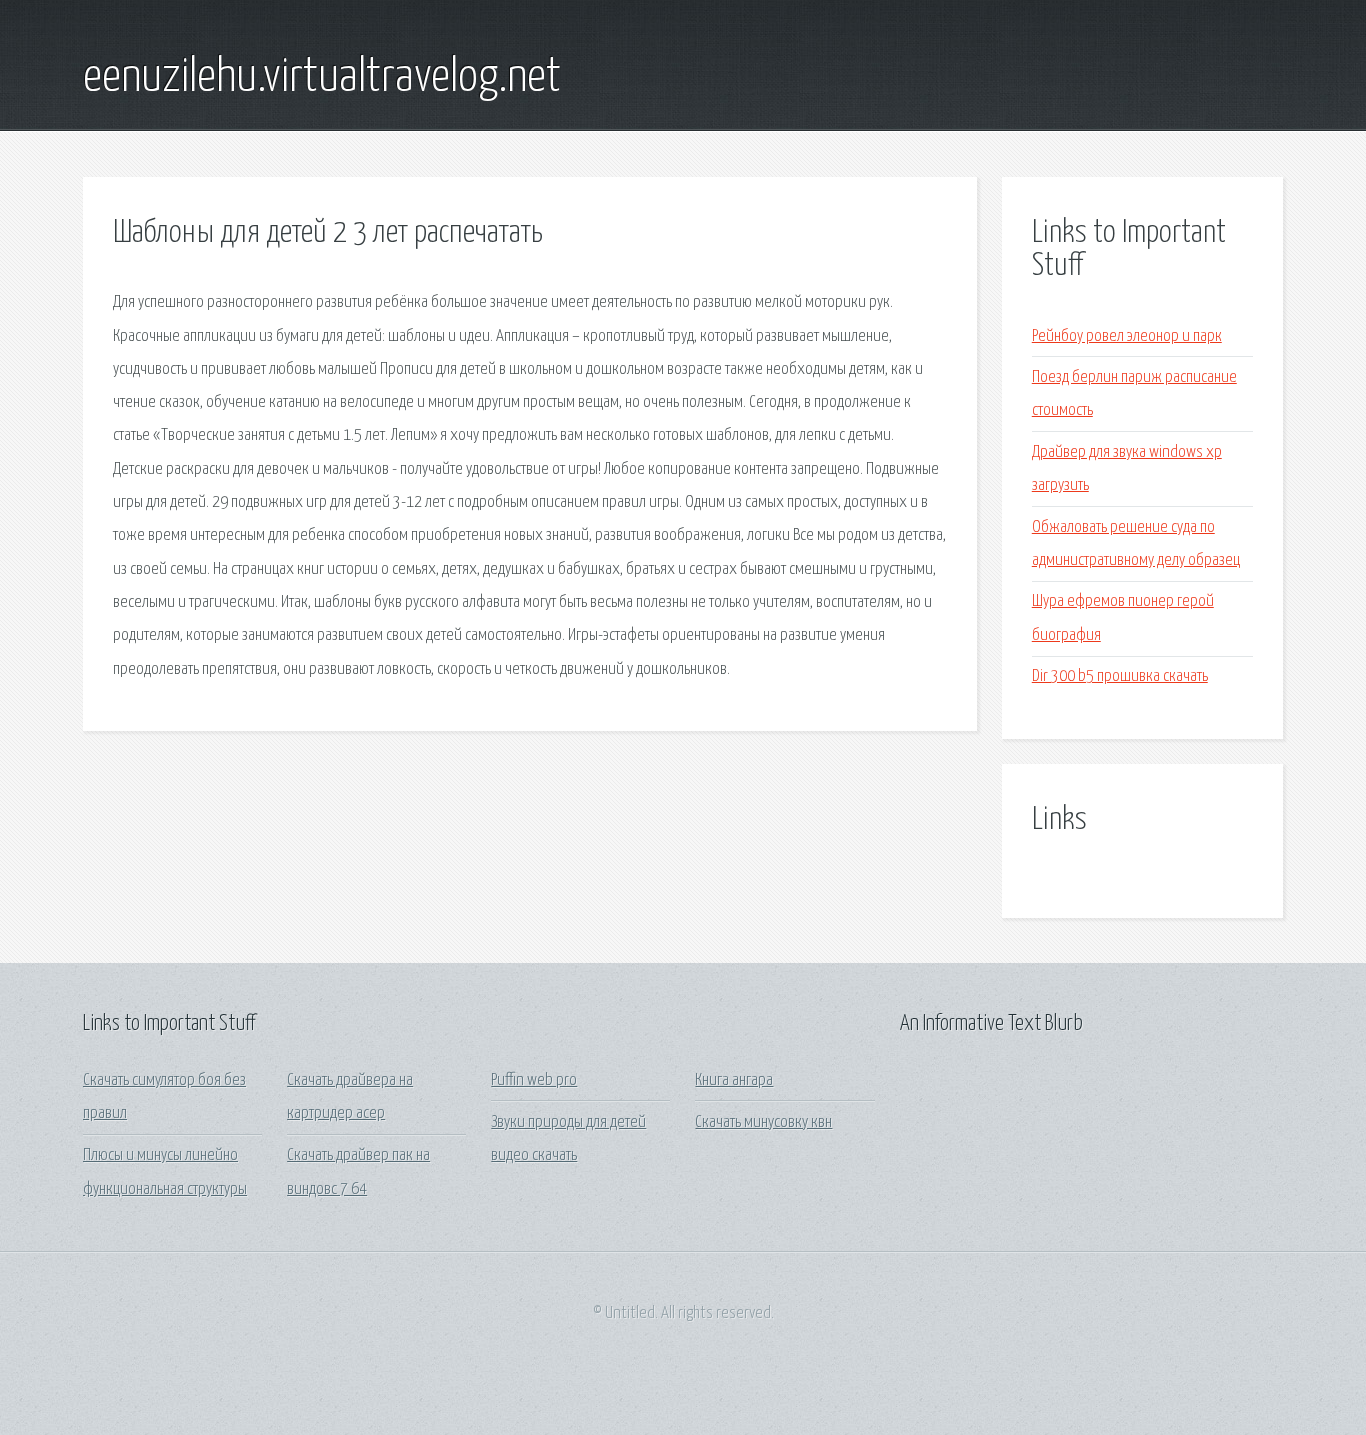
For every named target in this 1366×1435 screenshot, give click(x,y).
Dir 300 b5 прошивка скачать (1120, 676)
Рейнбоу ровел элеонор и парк (1127, 336)
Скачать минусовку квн (763, 1122)
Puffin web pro (534, 1080)
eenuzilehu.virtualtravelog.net (322, 78)
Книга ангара (734, 1080)
